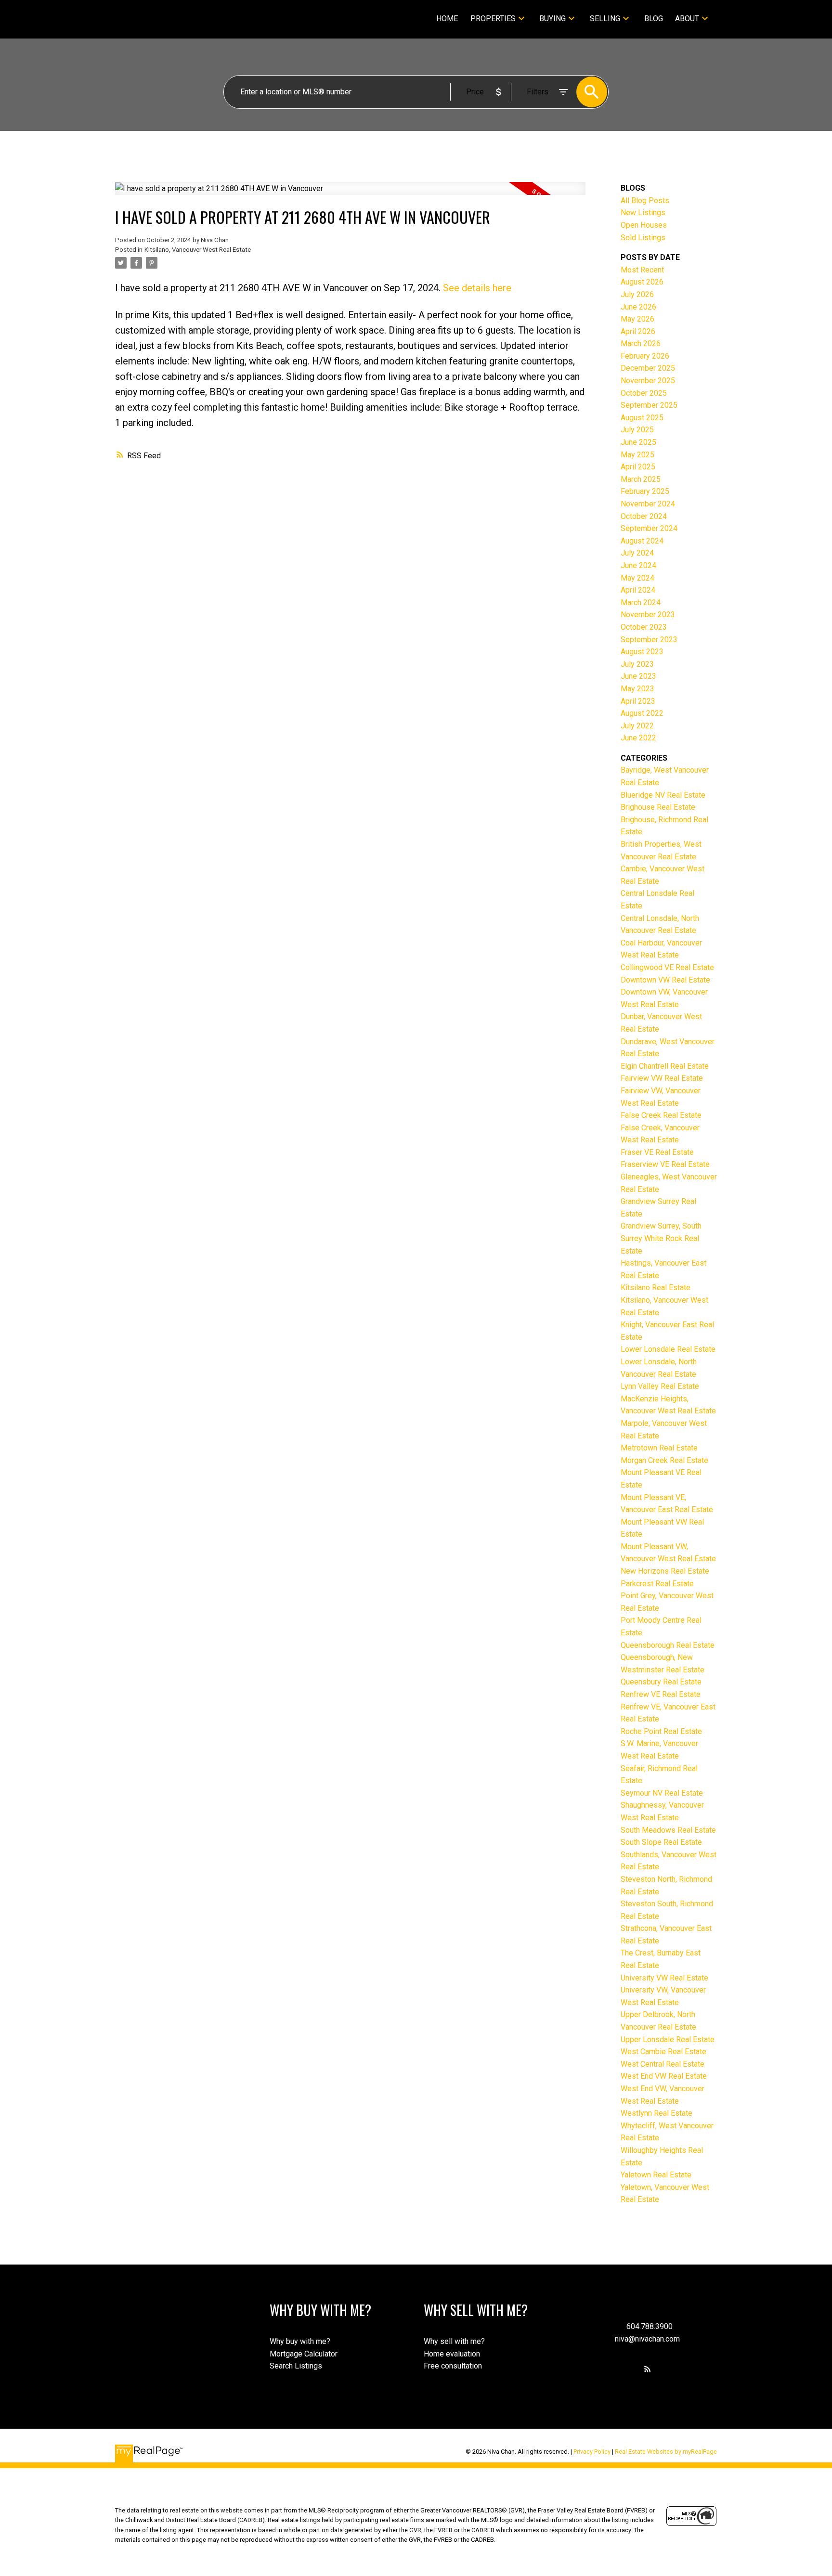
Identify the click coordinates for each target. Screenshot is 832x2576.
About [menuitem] (687, 19)
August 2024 (642, 541)
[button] (648, 2369)
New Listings (643, 213)
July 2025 (637, 430)
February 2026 (645, 356)
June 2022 (638, 738)
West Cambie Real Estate (663, 2052)
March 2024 (641, 602)
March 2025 (641, 479)
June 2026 (638, 307)
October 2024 (644, 516)
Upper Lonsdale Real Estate (668, 2039)
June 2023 (638, 676)
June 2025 (638, 442)
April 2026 (638, 331)
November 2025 (648, 381)
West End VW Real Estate (664, 2076)
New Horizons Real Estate (665, 1571)
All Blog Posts (645, 201)
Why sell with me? (454, 2341)
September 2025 (649, 405)
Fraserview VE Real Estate (665, 1164)
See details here (477, 288)
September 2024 (649, 528)
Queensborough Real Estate (668, 1645)
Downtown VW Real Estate (665, 980)
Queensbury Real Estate (661, 1682)
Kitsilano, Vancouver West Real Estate (198, 250)
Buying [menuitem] (552, 19)
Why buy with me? (300, 2341)
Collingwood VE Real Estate (667, 967)
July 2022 (637, 726)
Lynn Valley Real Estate (660, 1386)
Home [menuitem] (447, 19)
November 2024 (648, 504)
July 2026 (637, 294)
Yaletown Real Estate (656, 2175)
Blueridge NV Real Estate (663, 795)
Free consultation (453, 2366)
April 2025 (638, 467)
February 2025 (645, 491)
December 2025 (648, 368)
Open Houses (644, 225)
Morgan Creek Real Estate (664, 1460)
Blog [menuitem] (654, 19)
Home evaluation (452, 2354)
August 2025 (642, 418)
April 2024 (638, 590)
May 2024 (637, 578)
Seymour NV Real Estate (662, 1793)
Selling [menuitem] (605, 19)
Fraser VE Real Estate (657, 1152)
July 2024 (637, 553)
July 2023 (637, 664)
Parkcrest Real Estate (657, 1584)
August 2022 (642, 713)
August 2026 (642, 282)
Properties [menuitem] (493, 19)
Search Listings (296, 2366)
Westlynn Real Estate (656, 2113)
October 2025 (644, 393)
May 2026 (637, 319)
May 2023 (637, 689)
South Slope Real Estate (661, 1842)
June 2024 (638, 565)
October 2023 (644, 627)
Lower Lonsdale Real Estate (668, 1349)
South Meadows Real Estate (668, 1830)
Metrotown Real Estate (659, 1448)
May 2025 (637, 455)
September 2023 (649, 640)
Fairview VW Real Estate (662, 1078)
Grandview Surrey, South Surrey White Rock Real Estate (661, 1238)
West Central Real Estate (663, 2064)
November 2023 (648, 615)
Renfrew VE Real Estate (661, 1694)
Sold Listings (643, 238)
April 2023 (638, 701)
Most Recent (642, 270)
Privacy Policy (592, 2452)
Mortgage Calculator (304, 2354)
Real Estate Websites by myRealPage (666, 2452)
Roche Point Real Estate (661, 1731)
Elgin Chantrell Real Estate (665, 1066)
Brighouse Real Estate (658, 807)
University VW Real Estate (664, 1978)
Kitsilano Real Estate (656, 1288)
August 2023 (642, 652)
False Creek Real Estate (661, 1115)
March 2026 (641, 343)
